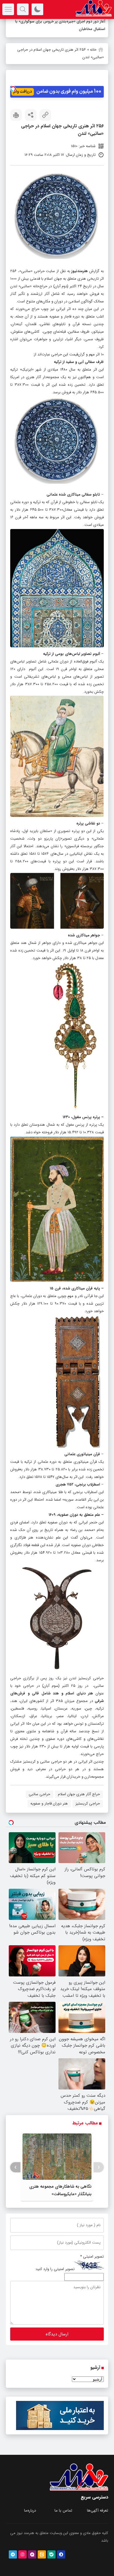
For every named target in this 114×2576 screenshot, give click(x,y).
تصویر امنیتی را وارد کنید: (55, 2269)
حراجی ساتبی (39, 1794)
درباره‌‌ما (30, 2511)
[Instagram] (23, 2554)
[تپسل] (13, 89)
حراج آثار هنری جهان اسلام (79, 1794)
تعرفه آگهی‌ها (97, 2511)
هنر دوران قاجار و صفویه (49, 1804)
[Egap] (32, 2554)
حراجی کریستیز (88, 1804)
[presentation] (99, 2167)
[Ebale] (51, 2554)
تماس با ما (63, 2511)
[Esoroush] (61, 2554)
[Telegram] (13, 2554)
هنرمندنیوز (80, 271)
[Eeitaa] (42, 2554)
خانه (93, 50)
